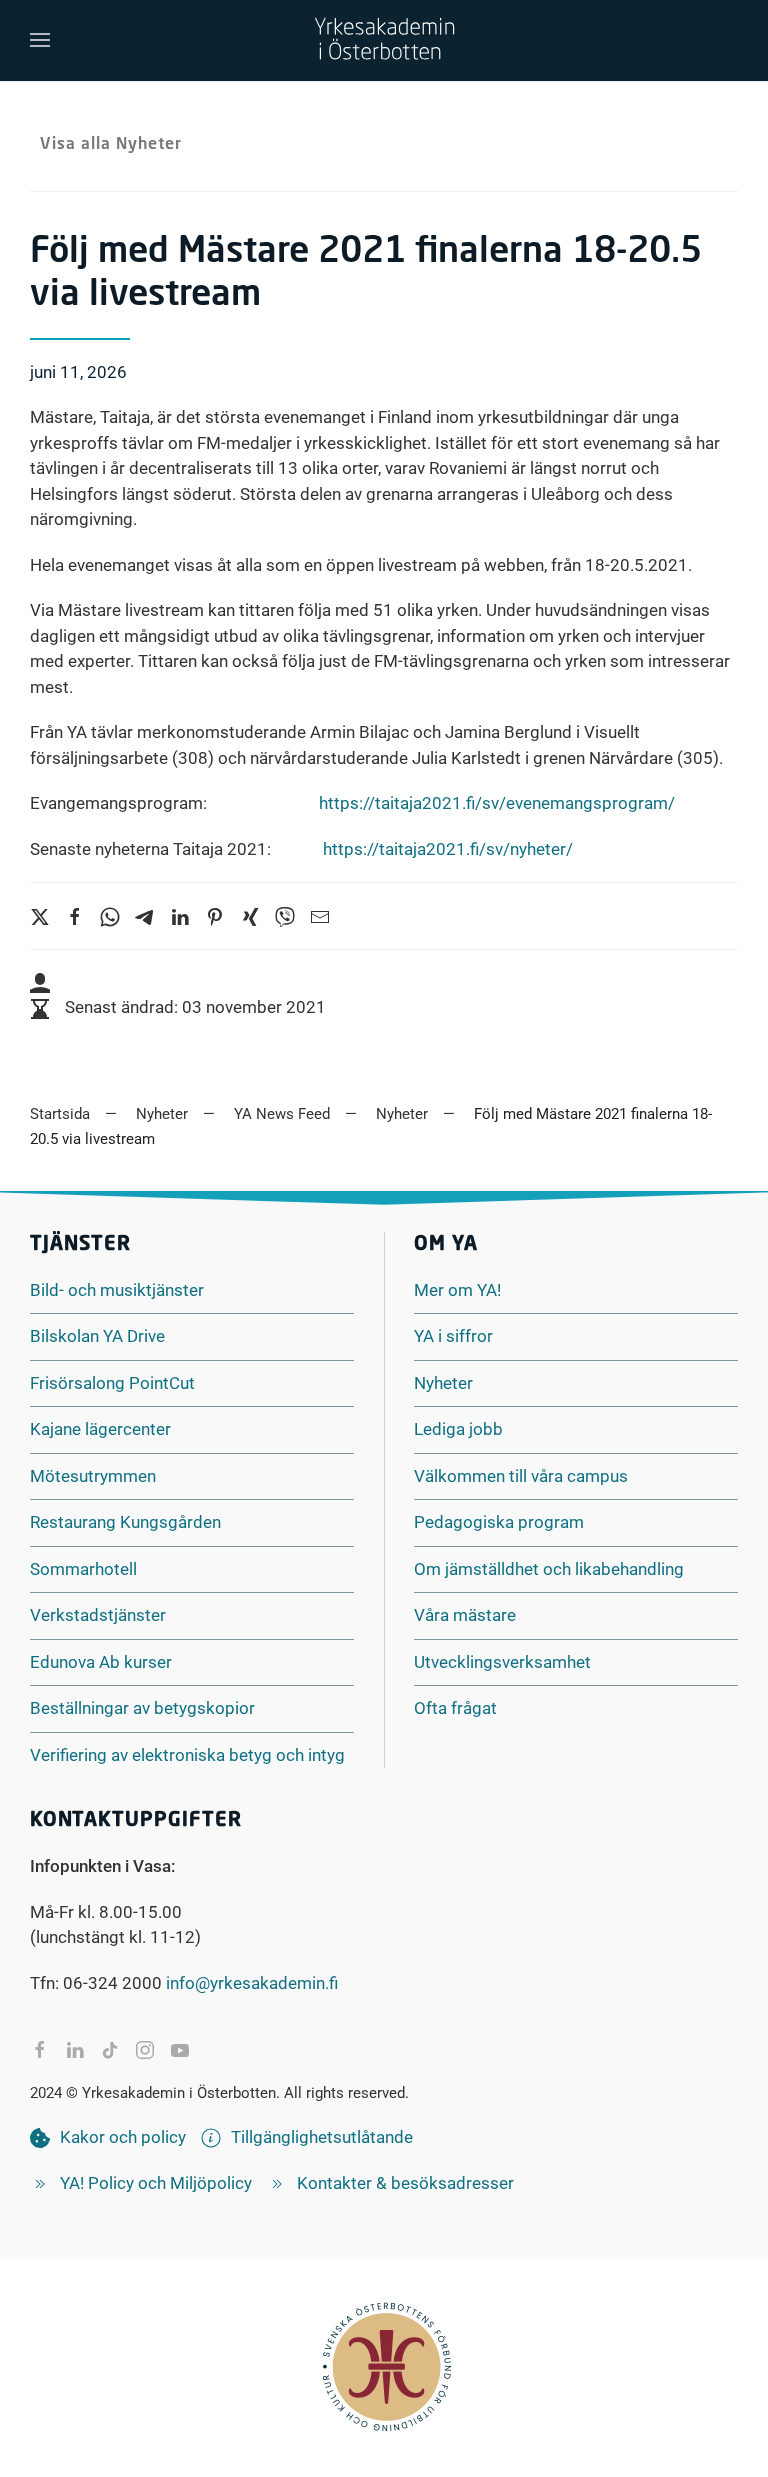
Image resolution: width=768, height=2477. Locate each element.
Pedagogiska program (499, 1522)
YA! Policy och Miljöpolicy (156, 2183)
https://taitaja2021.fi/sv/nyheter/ (448, 849)
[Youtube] (180, 2050)
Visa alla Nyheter (111, 145)
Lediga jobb (458, 1429)
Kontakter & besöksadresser (405, 2183)
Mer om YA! (457, 1290)
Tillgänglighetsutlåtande (322, 2137)
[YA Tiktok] (110, 2050)
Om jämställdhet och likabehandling (549, 1569)
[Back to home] (384, 40)
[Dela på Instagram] (145, 2050)
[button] (40, 40)
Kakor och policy (123, 2137)
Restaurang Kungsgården (125, 1522)
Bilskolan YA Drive (97, 1336)
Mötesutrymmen (93, 1476)
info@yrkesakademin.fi (252, 1983)
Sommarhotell (83, 1569)
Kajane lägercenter (100, 1429)
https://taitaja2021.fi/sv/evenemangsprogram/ (497, 803)
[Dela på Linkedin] (75, 2050)
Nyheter (443, 1383)
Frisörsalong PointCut (112, 1383)
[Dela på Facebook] (40, 2050)
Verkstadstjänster (98, 1615)
